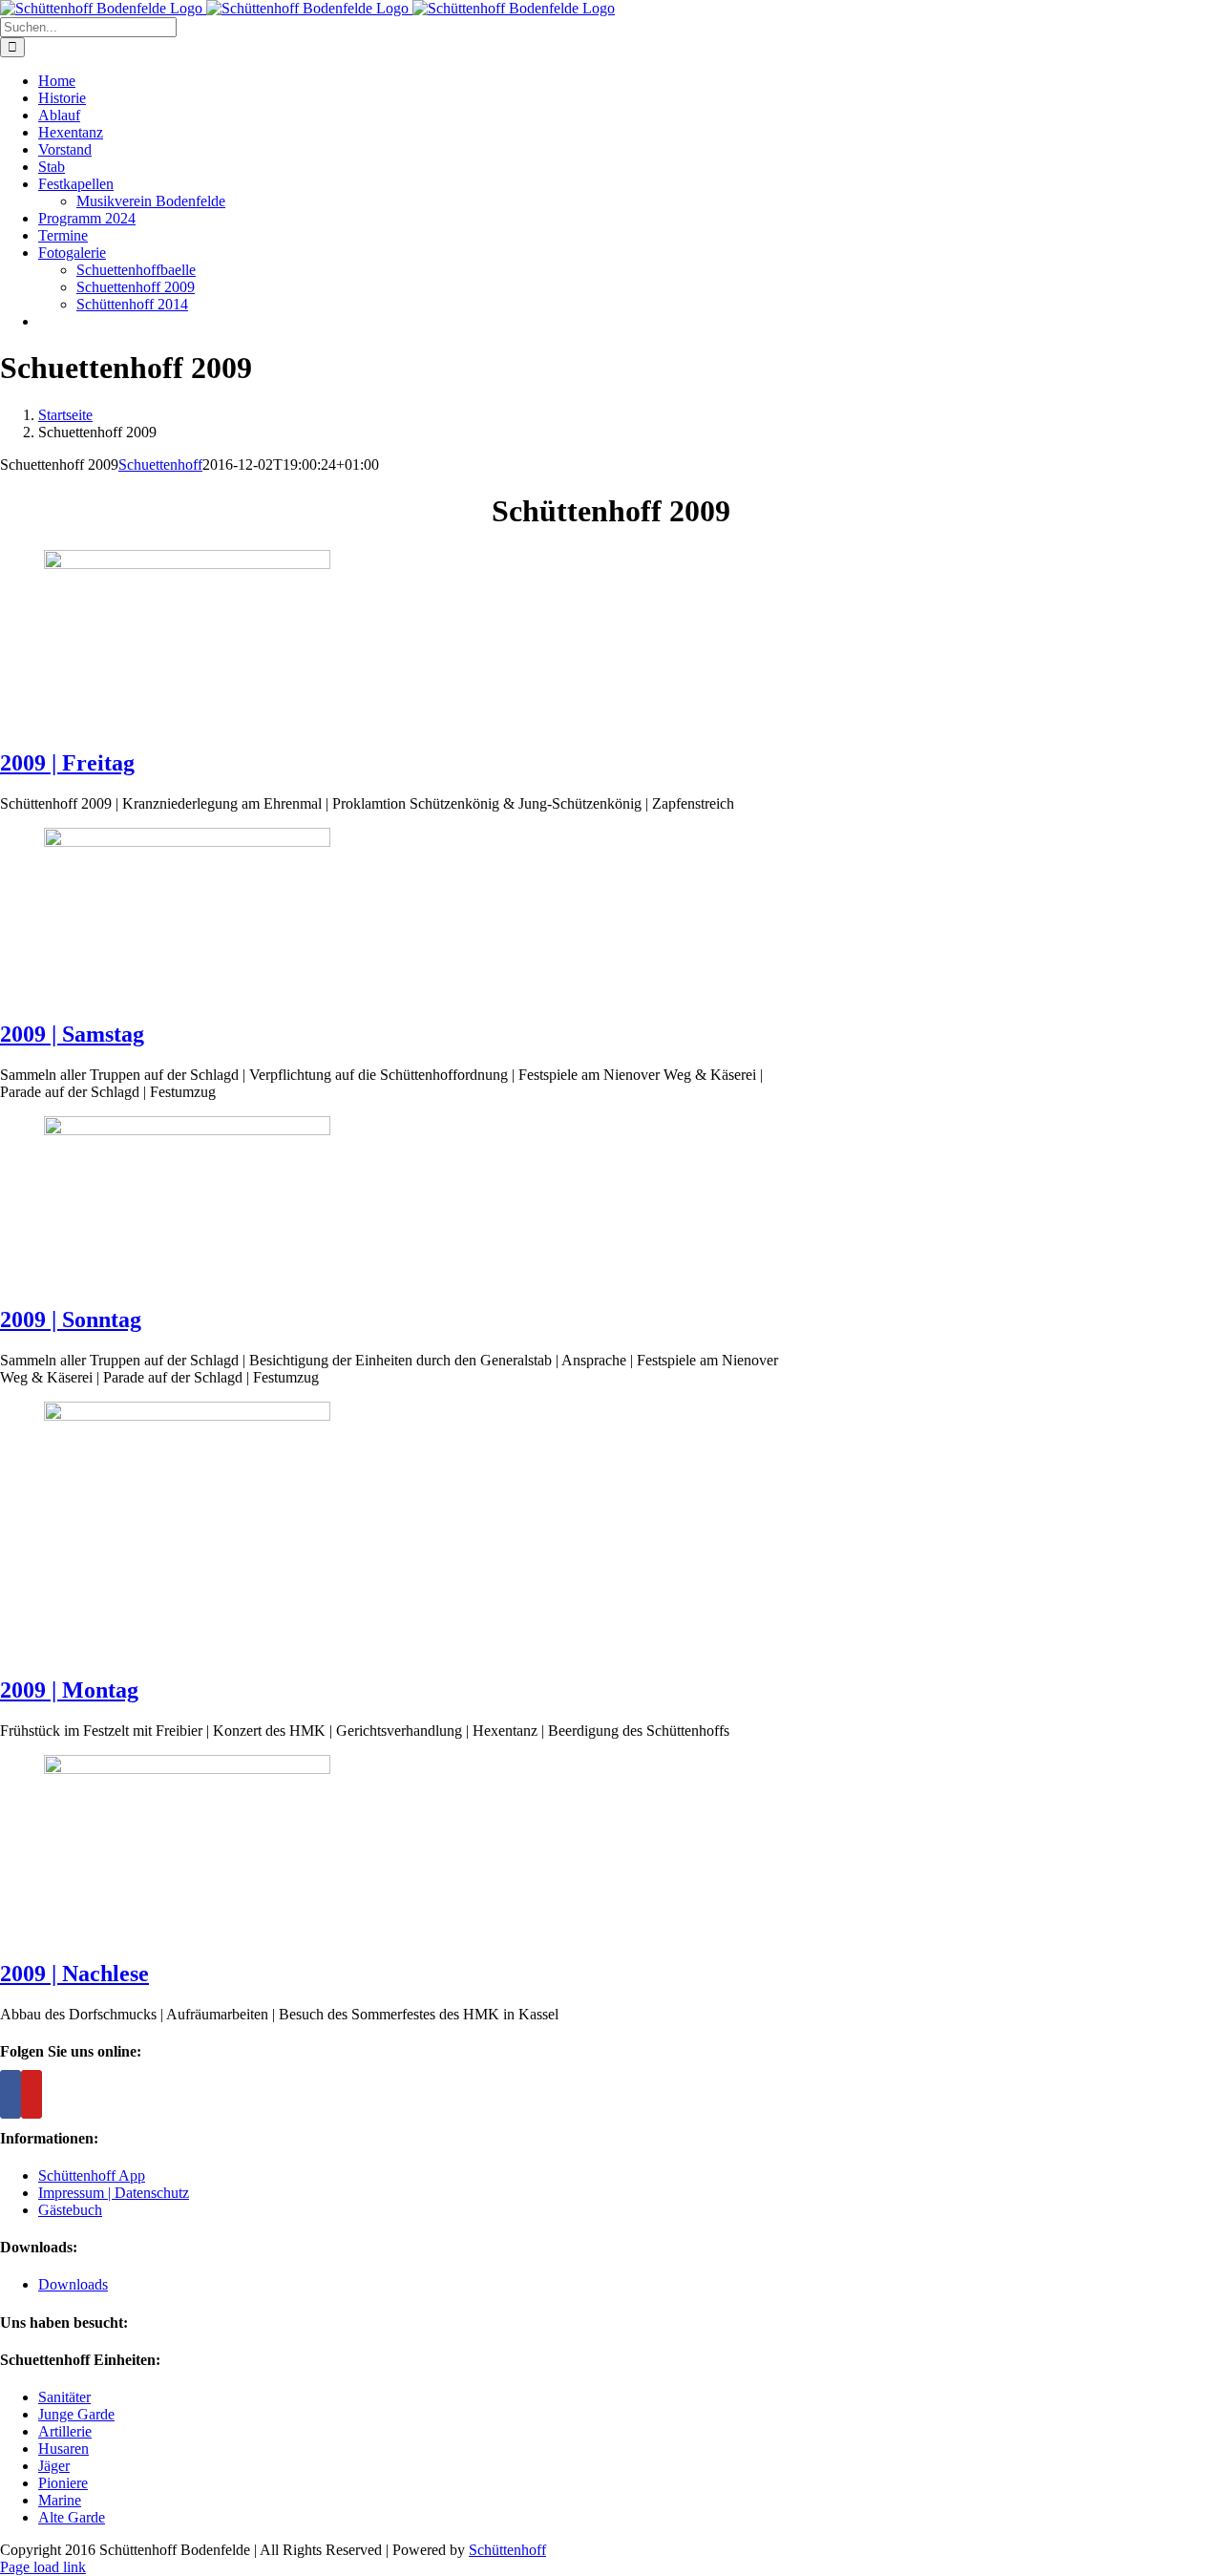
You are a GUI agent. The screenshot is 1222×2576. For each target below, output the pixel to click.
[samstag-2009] (187, 842)
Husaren (63, 2449)
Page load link (43, 2567)
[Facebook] (11, 2094)
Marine (60, 2500)
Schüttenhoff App (92, 2175)
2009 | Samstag (72, 1034)
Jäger (54, 2466)
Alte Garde (72, 2517)
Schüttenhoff (507, 2550)
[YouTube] (32, 2094)
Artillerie (65, 2431)
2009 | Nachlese (74, 1974)
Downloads (73, 2284)
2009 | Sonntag (71, 1320)
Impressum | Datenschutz (114, 2193)
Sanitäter (64, 2397)
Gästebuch (70, 2210)
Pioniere (63, 2483)
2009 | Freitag (67, 763)
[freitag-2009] (187, 564)
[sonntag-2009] (187, 1130)
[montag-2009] (187, 1415)
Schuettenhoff (160, 465)
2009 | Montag (69, 1690)
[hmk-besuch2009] (187, 1769)
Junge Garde (76, 2414)
